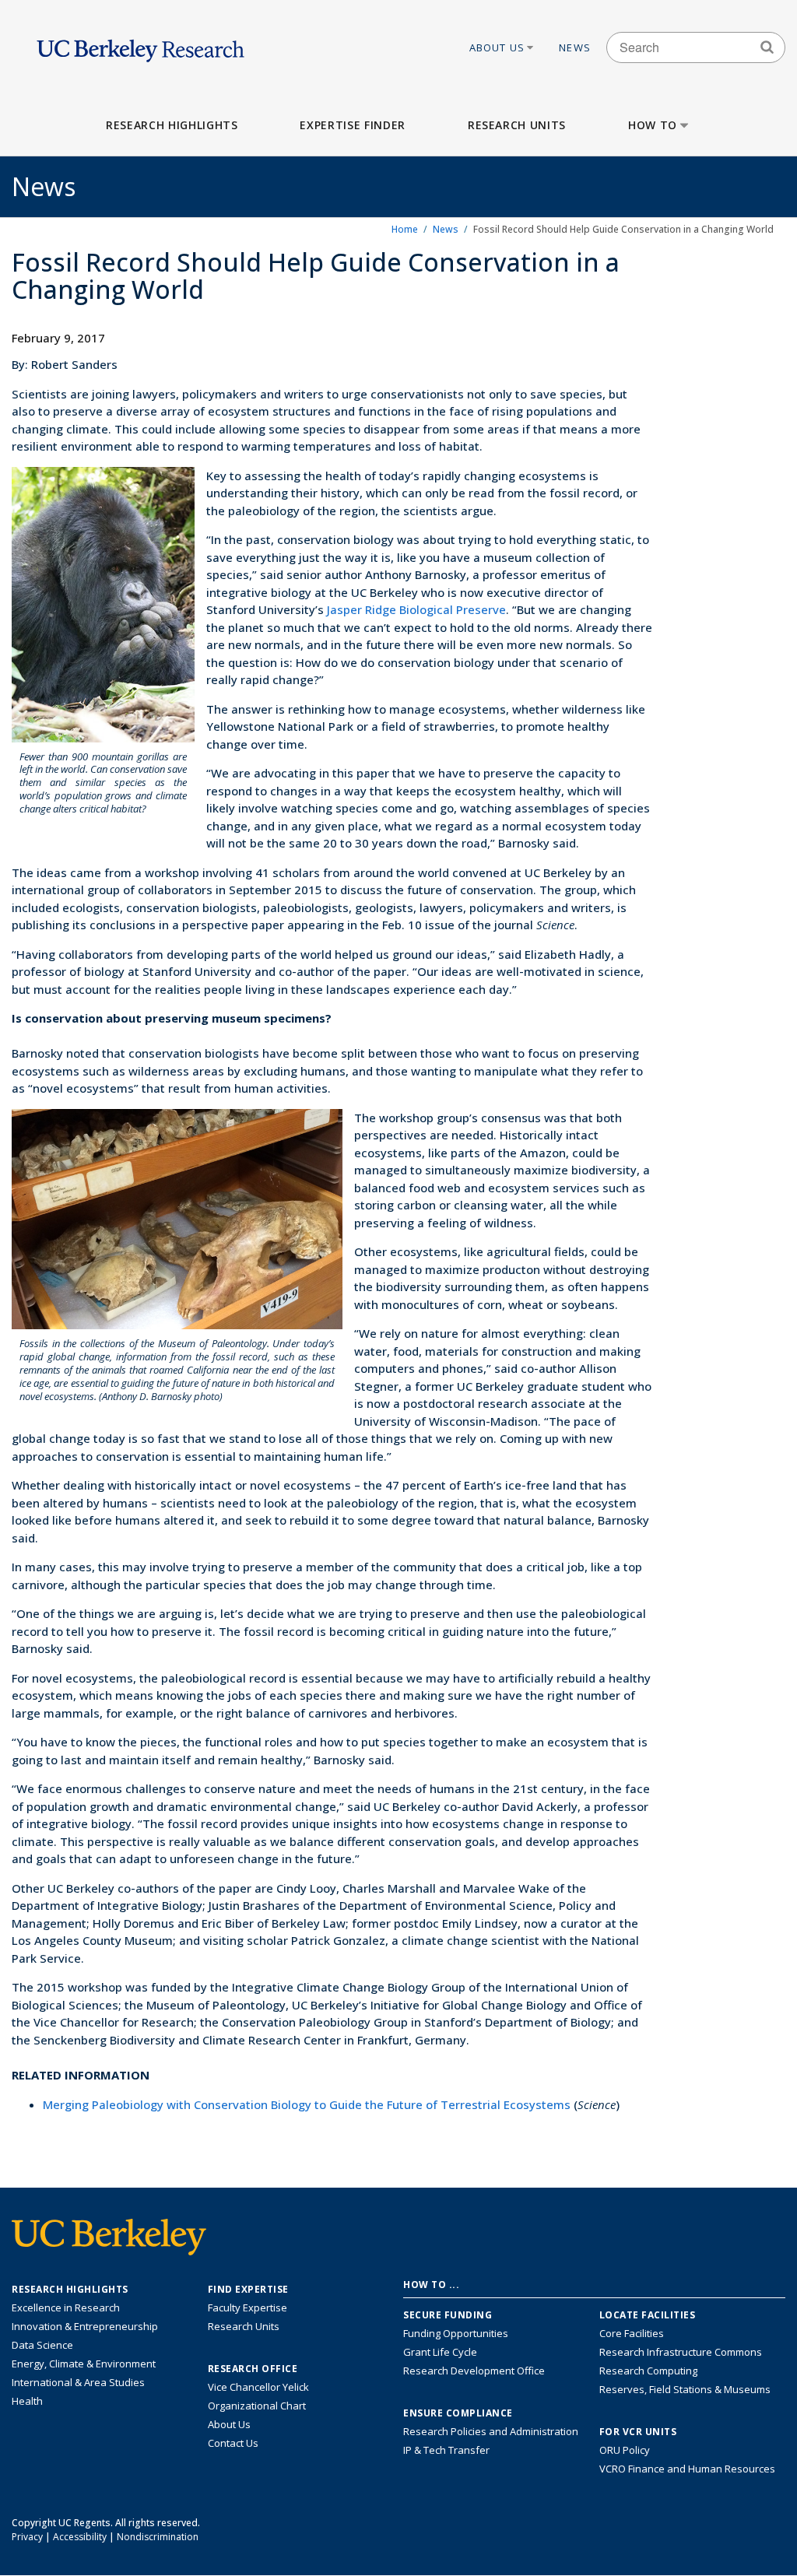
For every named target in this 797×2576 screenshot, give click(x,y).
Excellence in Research (66, 2308)
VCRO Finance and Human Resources (687, 2469)
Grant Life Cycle (440, 2352)
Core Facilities (632, 2333)
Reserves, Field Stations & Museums (685, 2389)
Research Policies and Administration (491, 2431)
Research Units (517, 125)
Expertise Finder (352, 125)
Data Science (42, 2345)
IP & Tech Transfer (446, 2450)
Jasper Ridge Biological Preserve (416, 609)
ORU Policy (625, 2450)
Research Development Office (474, 2371)
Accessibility (80, 2537)
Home (405, 229)
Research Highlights (172, 125)
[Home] (140, 47)
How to (653, 125)
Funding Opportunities (456, 2333)
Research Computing (648, 2371)
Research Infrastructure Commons (681, 2352)
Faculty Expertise (248, 2308)
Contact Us (233, 2443)
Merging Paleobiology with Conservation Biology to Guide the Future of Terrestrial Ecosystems (307, 2104)
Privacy (27, 2537)
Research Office (253, 2369)
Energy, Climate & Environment (84, 2364)
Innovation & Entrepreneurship (85, 2326)
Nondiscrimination (158, 2537)
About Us (497, 47)
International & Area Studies (78, 2382)
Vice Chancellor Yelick (258, 2387)
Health (27, 2401)
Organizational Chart (257, 2406)
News (575, 47)
